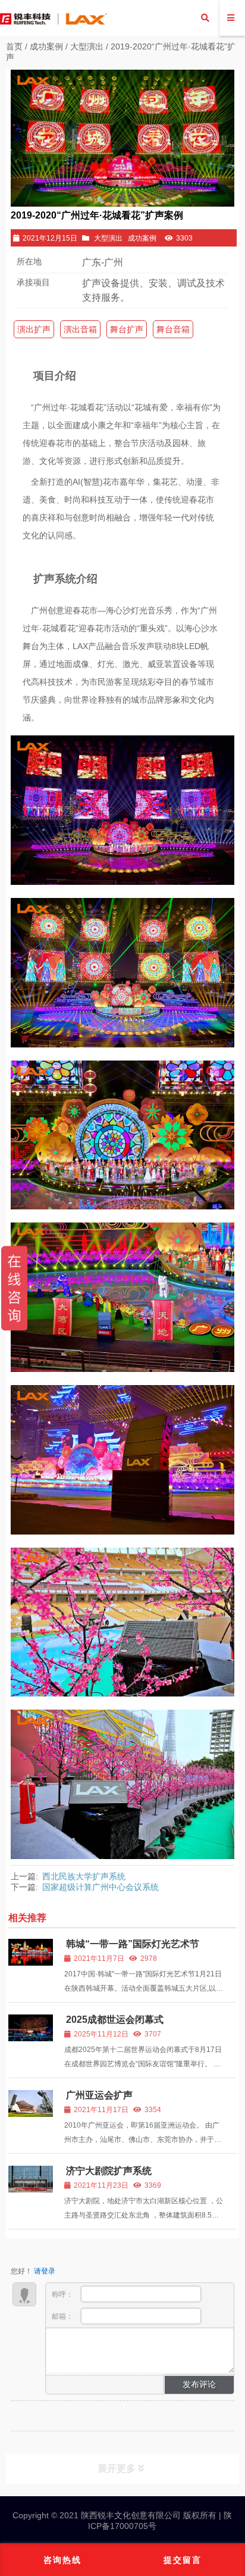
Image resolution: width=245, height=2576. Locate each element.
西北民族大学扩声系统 (84, 1876)
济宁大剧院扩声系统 (109, 2171)
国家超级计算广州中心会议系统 (100, 1887)
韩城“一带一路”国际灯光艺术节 (133, 1944)
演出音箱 (80, 329)
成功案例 (46, 46)
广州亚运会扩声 (99, 2095)
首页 (14, 46)
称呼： (63, 2294)
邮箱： (63, 2316)
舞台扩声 (127, 329)
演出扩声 (34, 329)
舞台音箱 (173, 329)
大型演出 (87, 46)
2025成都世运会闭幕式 (115, 2020)
